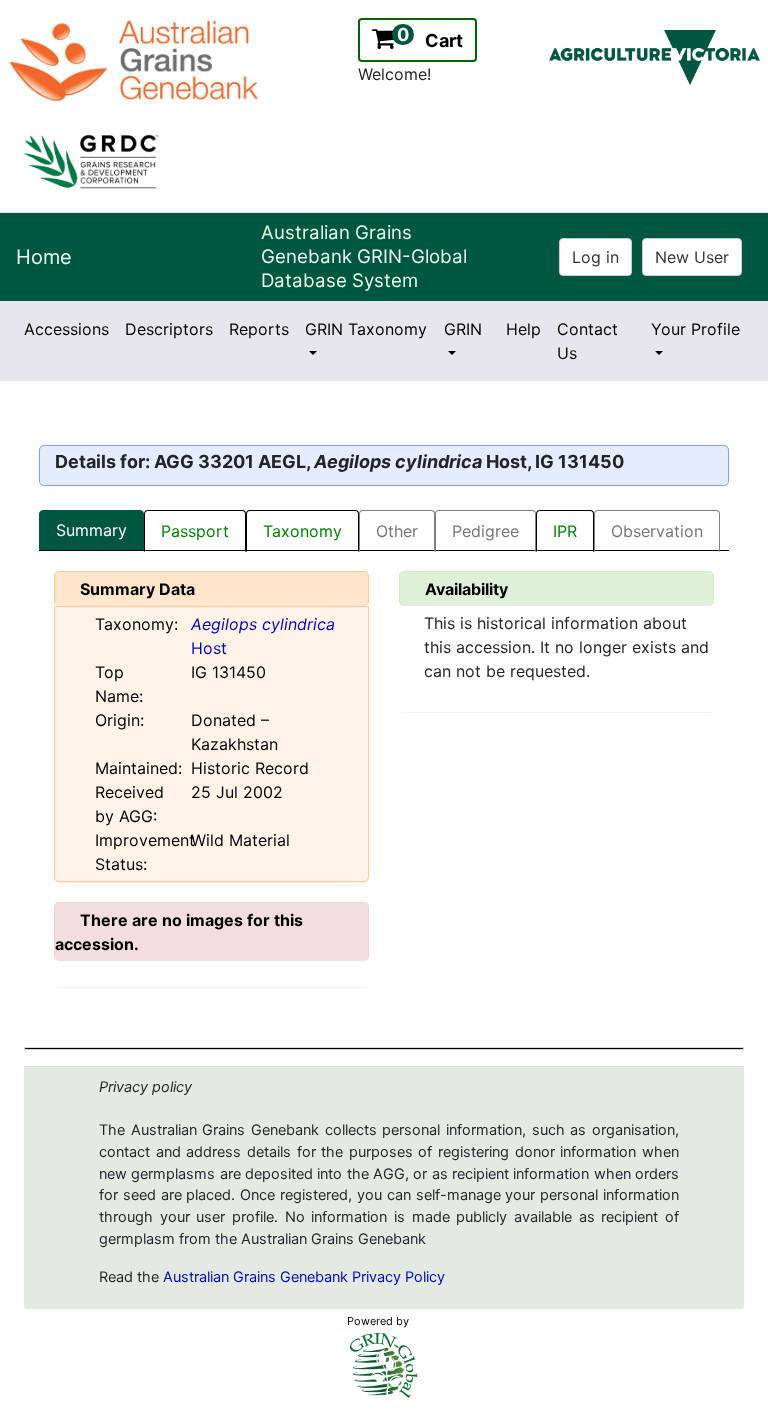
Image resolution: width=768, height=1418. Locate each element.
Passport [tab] (195, 531)
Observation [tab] (657, 531)
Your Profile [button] (695, 329)
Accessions (66, 329)
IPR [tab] (565, 531)
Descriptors (169, 329)
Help (523, 329)
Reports (259, 329)
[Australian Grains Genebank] (136, 59)
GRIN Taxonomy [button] (366, 329)
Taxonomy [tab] (302, 531)
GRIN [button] (463, 329)
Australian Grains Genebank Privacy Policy (304, 1277)
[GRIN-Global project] (384, 1365)
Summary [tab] (91, 530)
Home (44, 257)
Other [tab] (397, 531)
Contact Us (587, 341)
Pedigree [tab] (485, 531)
